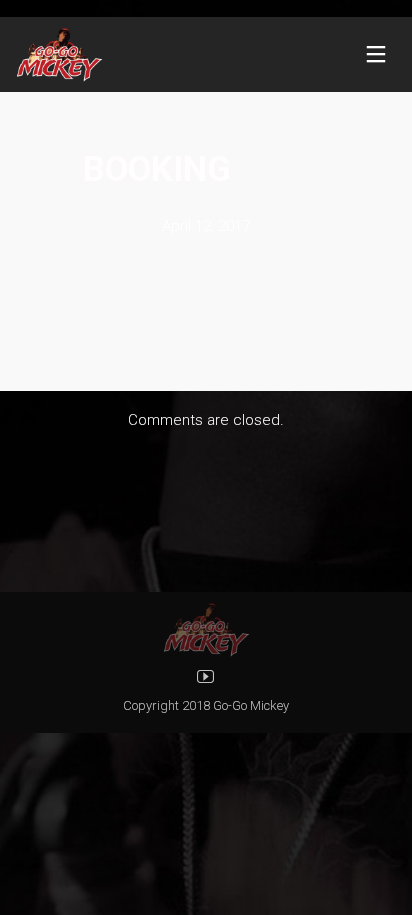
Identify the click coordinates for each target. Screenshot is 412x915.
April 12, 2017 (206, 226)
